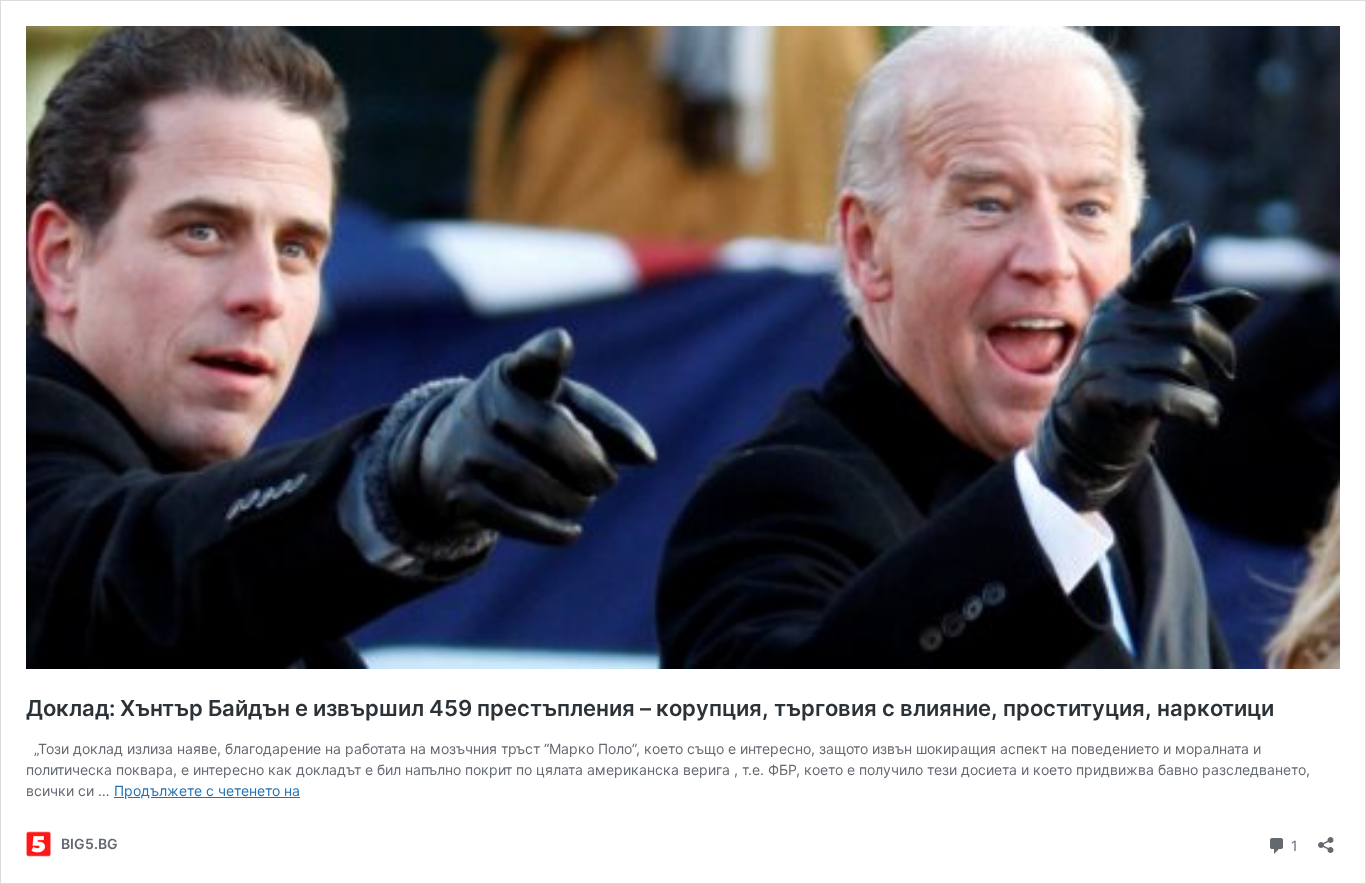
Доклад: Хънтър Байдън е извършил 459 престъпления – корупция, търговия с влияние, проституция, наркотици (650, 708)
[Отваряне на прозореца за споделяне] (1326, 838)
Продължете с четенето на (207, 790)
